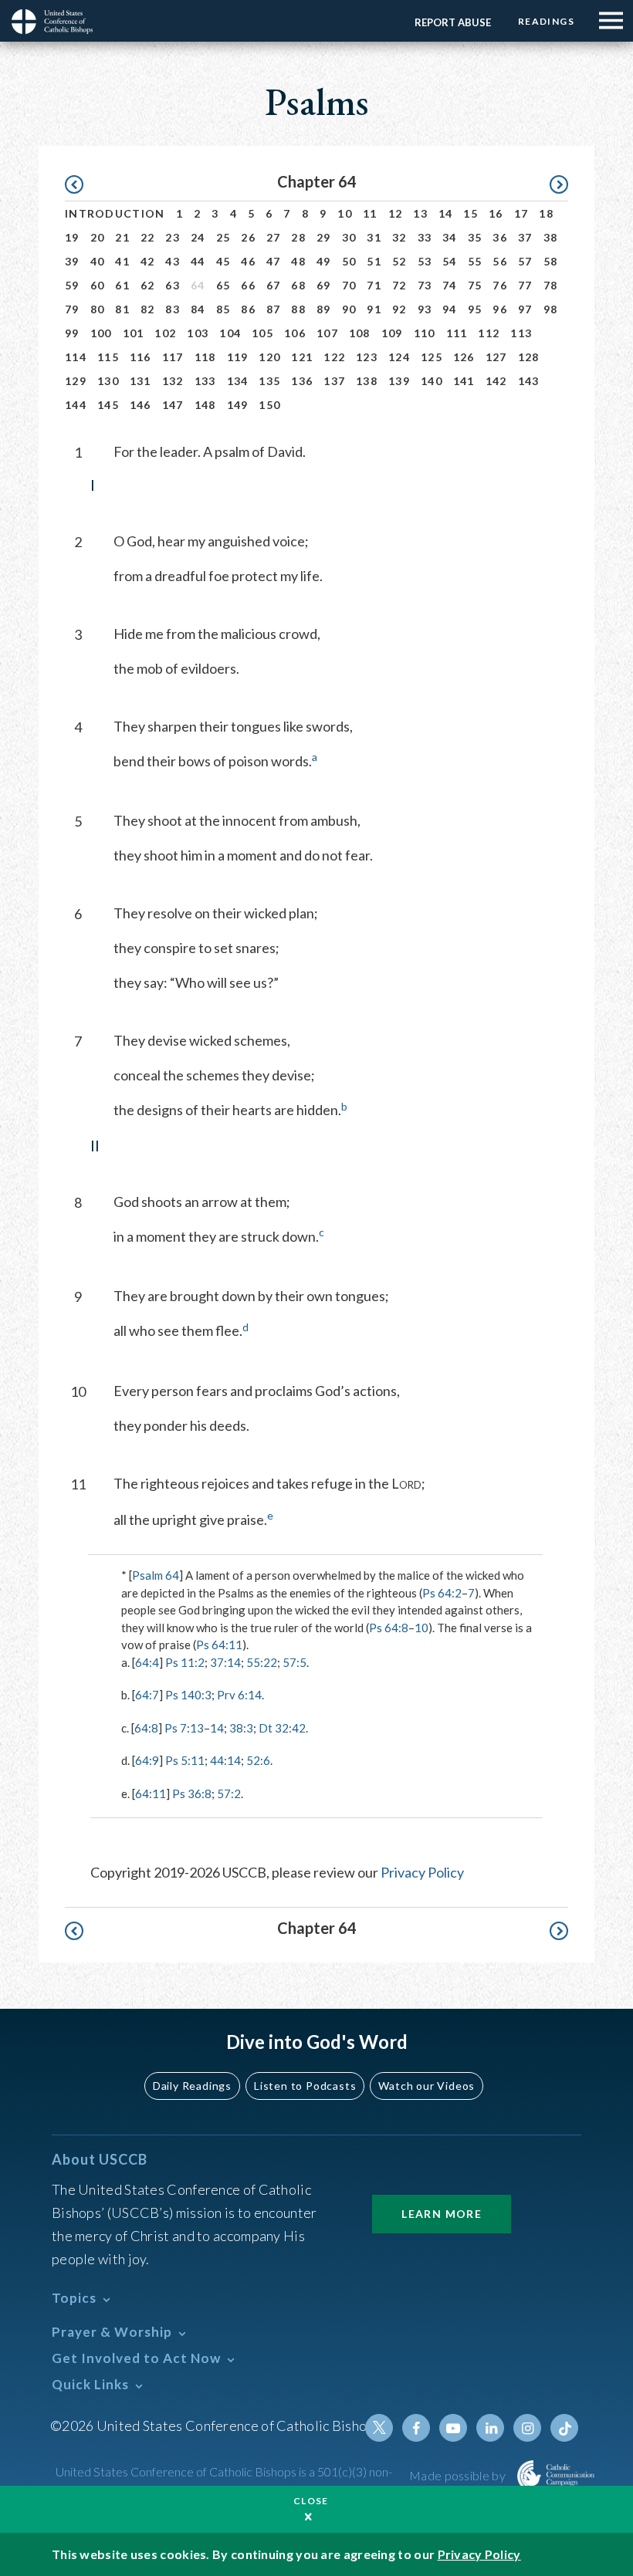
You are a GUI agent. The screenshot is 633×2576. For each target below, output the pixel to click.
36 (500, 237)
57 (525, 261)
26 (248, 237)
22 (148, 237)
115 (108, 357)
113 (521, 333)
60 (98, 285)
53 (425, 261)
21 (122, 237)
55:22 (262, 1662)
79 (72, 309)
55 (475, 261)
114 (76, 357)
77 (525, 285)
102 (165, 333)
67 (274, 285)
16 (496, 213)
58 (551, 261)
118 (205, 357)
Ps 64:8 (389, 1628)
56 (500, 261)
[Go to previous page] (81, 185)
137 (334, 381)
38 (551, 237)
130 (108, 381)
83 (173, 309)
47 (274, 261)
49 (324, 261)
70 (349, 285)
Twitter (379, 2428)
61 (122, 285)
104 (230, 333)
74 (450, 285)
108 (360, 333)
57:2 (229, 1793)
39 (72, 261)
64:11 (151, 1793)
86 (248, 309)
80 (98, 309)
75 (475, 285)
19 (72, 237)
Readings (546, 21)
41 (122, 261)
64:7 (147, 1695)
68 (298, 285)
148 (205, 405)
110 (425, 333)
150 (269, 405)
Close (311, 2501)
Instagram (527, 2428)
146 (140, 405)
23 (173, 237)
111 (457, 333)
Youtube (453, 2428)
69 (324, 285)
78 (551, 285)
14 (446, 213)
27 (274, 237)
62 (148, 285)
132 (173, 381)
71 (374, 285)
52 (399, 261)
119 (238, 357)
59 (72, 285)
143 (529, 381)
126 (464, 357)
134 (238, 381)
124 (399, 357)
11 (370, 213)
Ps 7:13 (184, 1728)
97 (525, 309)
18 (546, 213)
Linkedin (490, 2428)
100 (101, 333)
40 (98, 261)
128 (529, 357)
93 (425, 309)
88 (298, 309)
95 (475, 309)
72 (399, 285)
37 (525, 237)
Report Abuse (453, 22)
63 (173, 285)
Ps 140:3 (188, 1695)
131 (140, 381)
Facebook (416, 2428)
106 (295, 333)
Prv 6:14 (239, 1695)
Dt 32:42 (282, 1728)
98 (551, 309)
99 (72, 333)
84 (198, 309)
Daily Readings (192, 2086)
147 (173, 405)
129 (76, 381)
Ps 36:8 (192, 1793)
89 (324, 309)
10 (345, 213)
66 (248, 285)
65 (223, 285)
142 (496, 381)
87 (274, 309)
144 (76, 405)
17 (521, 213)
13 (420, 213)
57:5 (294, 1662)
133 (205, 381)
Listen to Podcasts (305, 2086)
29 (324, 237)
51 (374, 261)
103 (198, 333)
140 (432, 381)
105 (262, 333)
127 (496, 357)
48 (298, 261)
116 (140, 357)
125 (432, 357)
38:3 (241, 1728)
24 (198, 237)
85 (223, 309)
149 (238, 405)
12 (396, 213)
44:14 (225, 1760)
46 (248, 261)
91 (374, 309)
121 (302, 357)
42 (148, 261)
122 (334, 357)
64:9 (147, 1760)
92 (399, 309)
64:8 (146, 1728)
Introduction (115, 213)
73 (425, 285)
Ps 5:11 (185, 1760)
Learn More (442, 2214)
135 (269, 381)
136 (302, 381)
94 (450, 309)
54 (450, 261)
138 (367, 381)
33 (425, 237)
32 (399, 237)
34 (450, 237)
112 (489, 333)
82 (148, 309)
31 (374, 237)
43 (173, 261)
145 (108, 405)
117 (173, 357)
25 (223, 237)
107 (327, 333)
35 (475, 237)
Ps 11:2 (185, 1662)
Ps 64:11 (219, 1645)
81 (122, 309)
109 (392, 333)
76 (500, 285)
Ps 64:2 (442, 1593)
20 (98, 237)
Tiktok (564, 2428)
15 (471, 213)
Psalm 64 (156, 1575)
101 (134, 333)
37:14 (225, 1662)
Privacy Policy (422, 1872)
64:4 (147, 1662)
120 (269, 357)
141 (464, 381)
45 (223, 261)
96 (500, 309)
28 (298, 237)
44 (198, 261)
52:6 (258, 1760)
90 (349, 309)
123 (367, 357)
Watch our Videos (427, 2086)
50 (349, 261)
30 (349, 237)
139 (399, 381)
